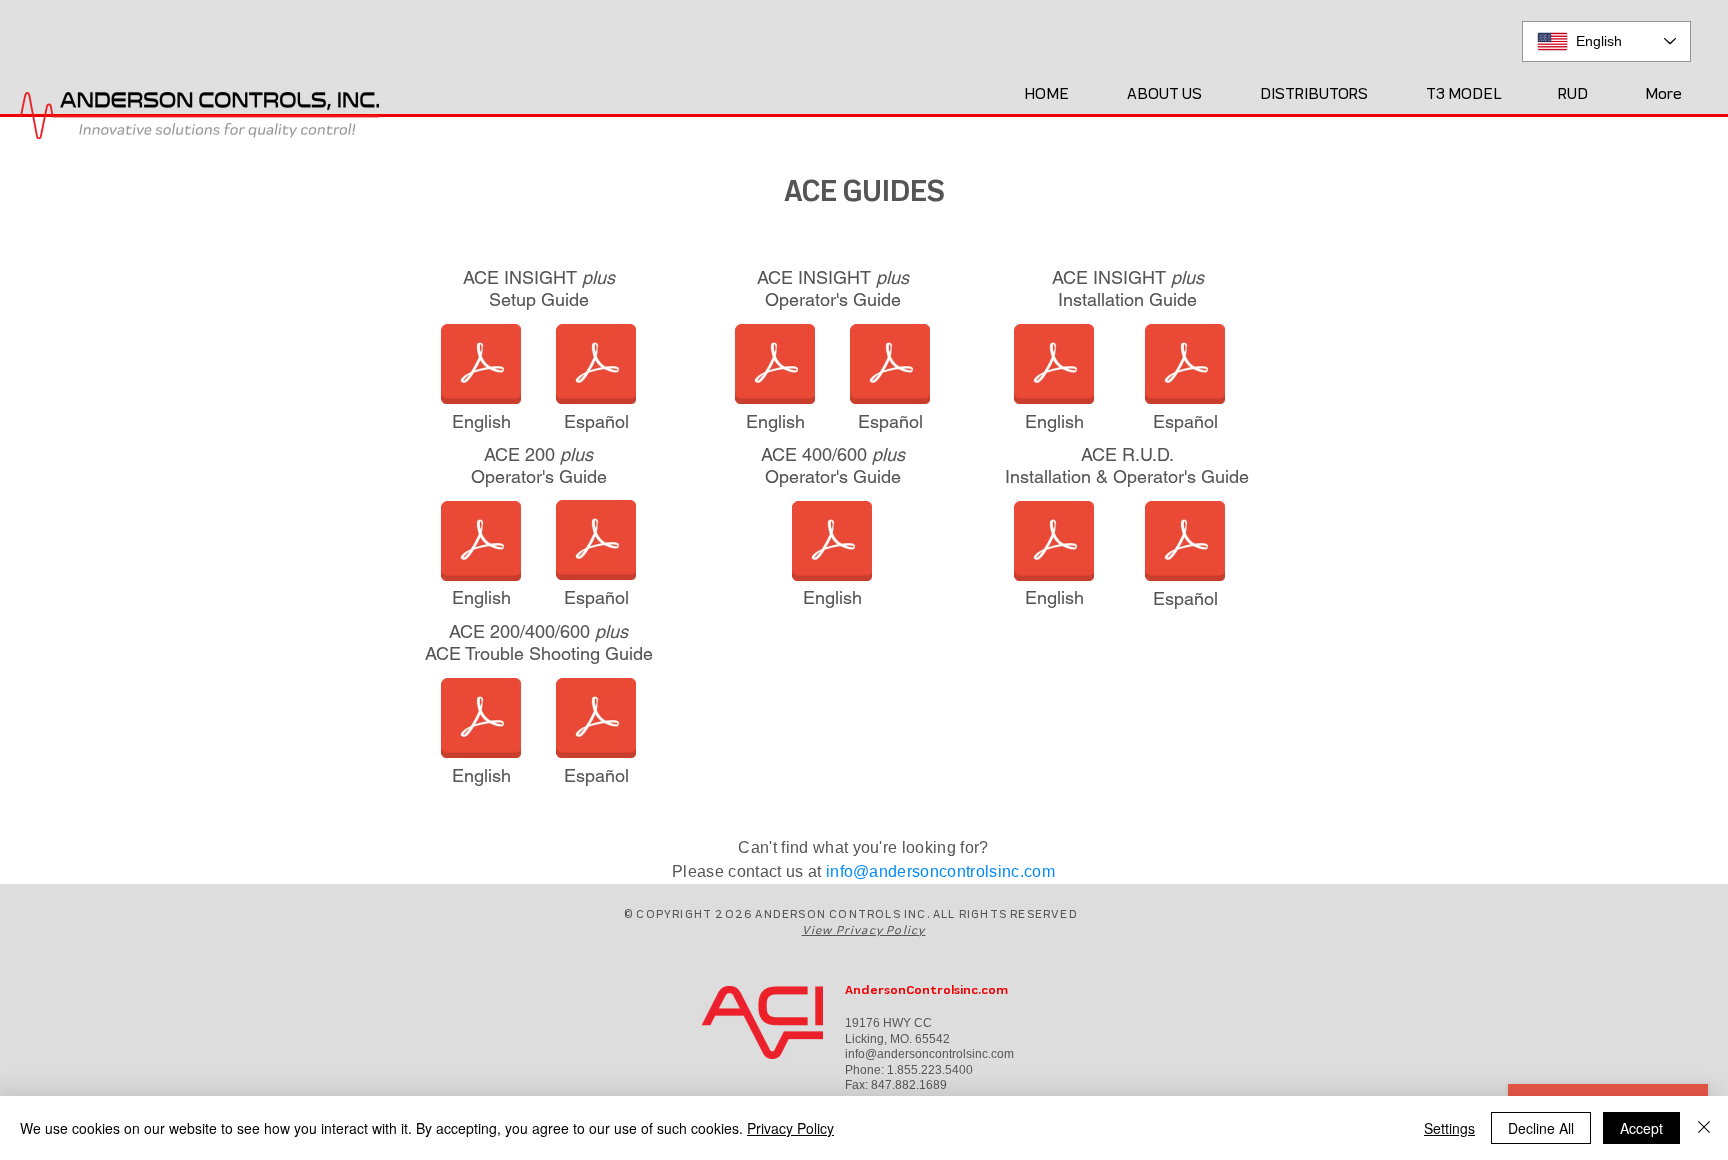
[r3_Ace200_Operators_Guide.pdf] (481, 543)
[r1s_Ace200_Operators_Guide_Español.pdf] (596, 542)
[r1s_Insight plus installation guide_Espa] (1185, 366)
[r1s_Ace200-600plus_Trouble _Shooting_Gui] (596, 720)
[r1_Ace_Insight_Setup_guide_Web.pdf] (481, 366)
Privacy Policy (790, 1128)
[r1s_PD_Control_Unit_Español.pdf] (1185, 543)
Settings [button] (1449, 1128)
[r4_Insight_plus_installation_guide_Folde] (1054, 366)
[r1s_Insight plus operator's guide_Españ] (890, 366)
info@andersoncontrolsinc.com (940, 871)
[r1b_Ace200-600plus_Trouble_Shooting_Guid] (481, 720)
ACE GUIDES (864, 190)
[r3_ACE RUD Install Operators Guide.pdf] (1054, 543)
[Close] (1704, 1128)
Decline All (1541, 1128)
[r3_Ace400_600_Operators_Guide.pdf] (832, 543)
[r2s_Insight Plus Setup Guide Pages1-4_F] (596, 366)
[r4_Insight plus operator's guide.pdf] (775, 366)
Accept (1641, 1128)
